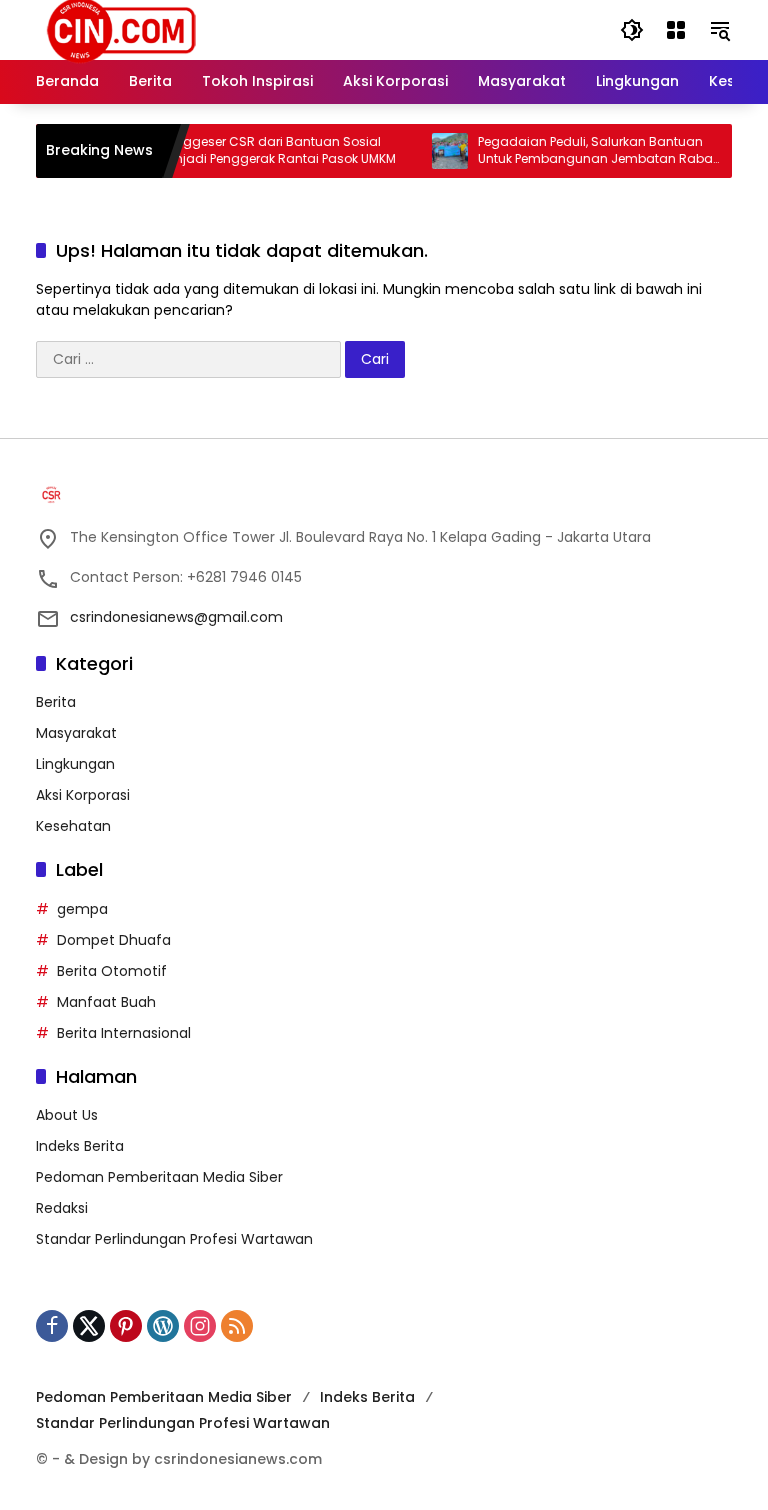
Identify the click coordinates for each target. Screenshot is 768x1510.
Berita (56, 702)
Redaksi (62, 1208)
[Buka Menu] (676, 30)
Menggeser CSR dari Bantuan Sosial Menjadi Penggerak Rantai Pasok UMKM (265, 150)
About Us (67, 1115)
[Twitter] (89, 1326)
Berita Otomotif (112, 971)
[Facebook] (52, 1326)
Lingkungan (75, 764)
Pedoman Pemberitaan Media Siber (159, 1177)
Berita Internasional (124, 1033)
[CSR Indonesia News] (121, 29)
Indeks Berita (80, 1146)
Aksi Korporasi (83, 795)
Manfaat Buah (106, 1002)
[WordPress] (163, 1326)
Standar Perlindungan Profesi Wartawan (174, 1239)
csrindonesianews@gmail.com (176, 617)
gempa (82, 909)
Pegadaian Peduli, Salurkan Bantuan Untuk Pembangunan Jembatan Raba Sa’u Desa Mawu (583, 151)
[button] (632, 30)
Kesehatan (73, 826)
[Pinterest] (126, 1326)
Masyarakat (76, 733)
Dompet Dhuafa (114, 940)
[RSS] (237, 1326)
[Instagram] (200, 1326)
